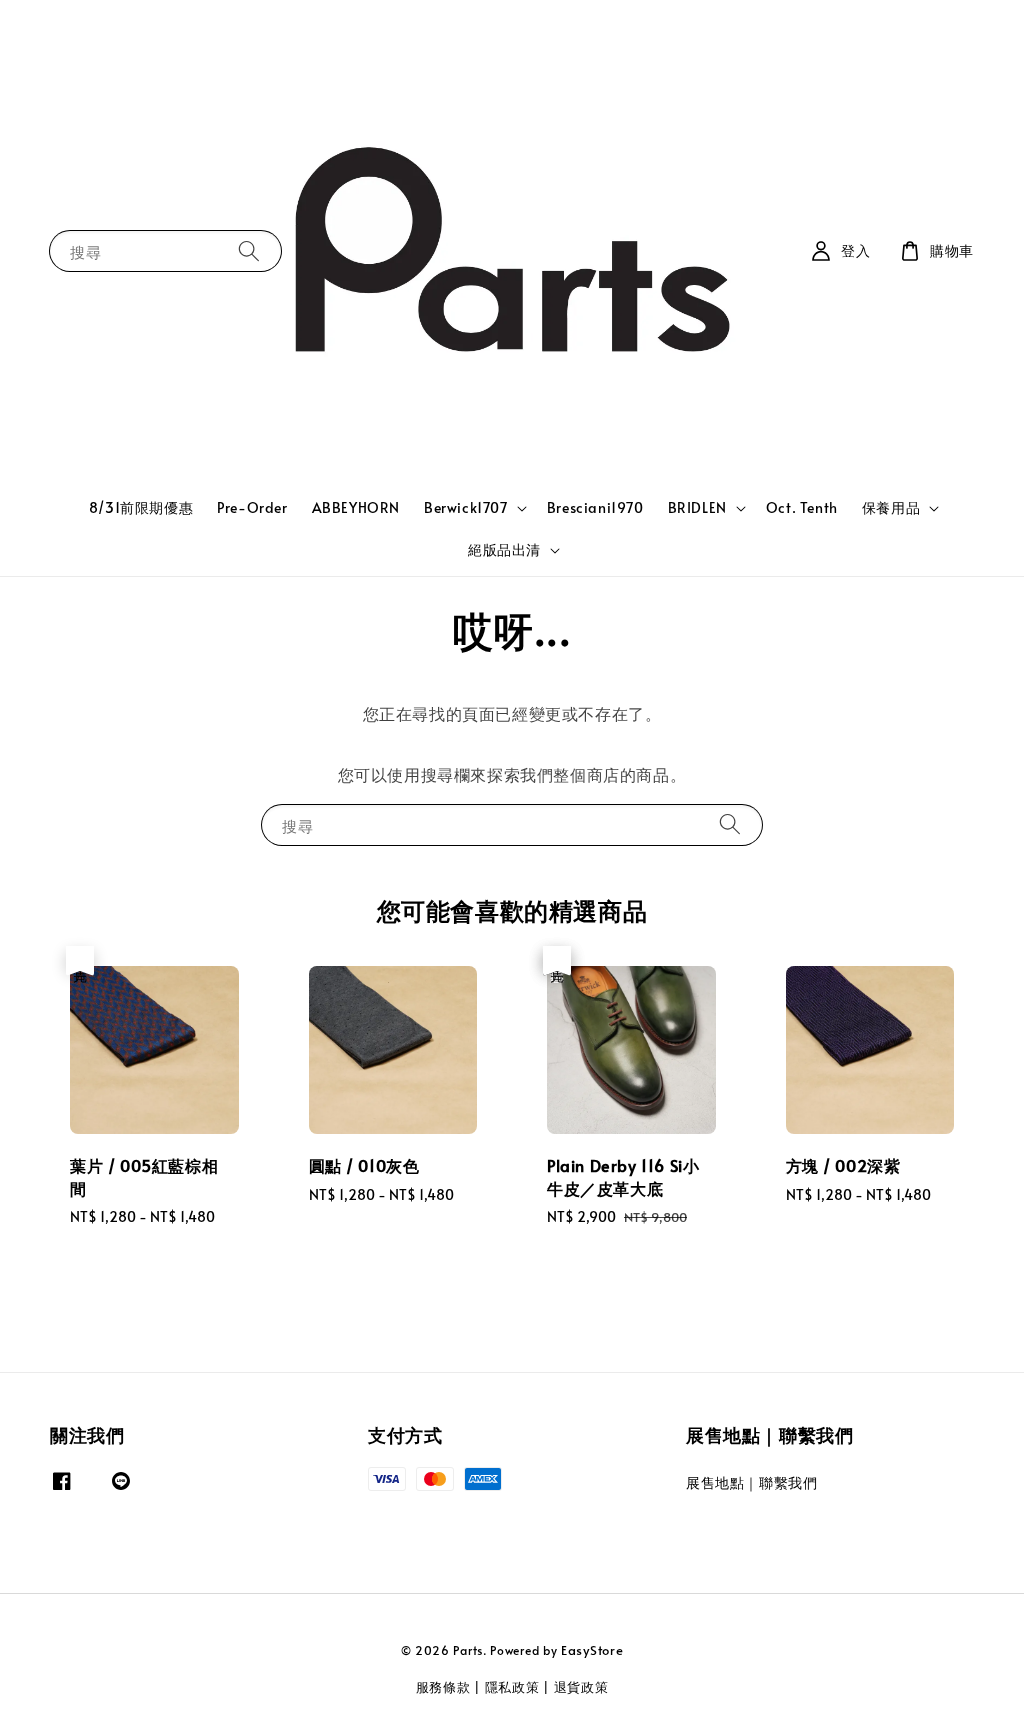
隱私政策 (512, 1687)
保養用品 (891, 508)
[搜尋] (249, 250)
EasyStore (592, 1650)
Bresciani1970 (595, 507)
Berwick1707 (466, 508)
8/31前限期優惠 (141, 507)
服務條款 (443, 1687)
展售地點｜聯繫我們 (751, 1483)
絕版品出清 (504, 550)
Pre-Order (252, 507)
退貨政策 (581, 1687)
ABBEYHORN (356, 507)
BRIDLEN (697, 508)
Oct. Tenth (802, 507)
